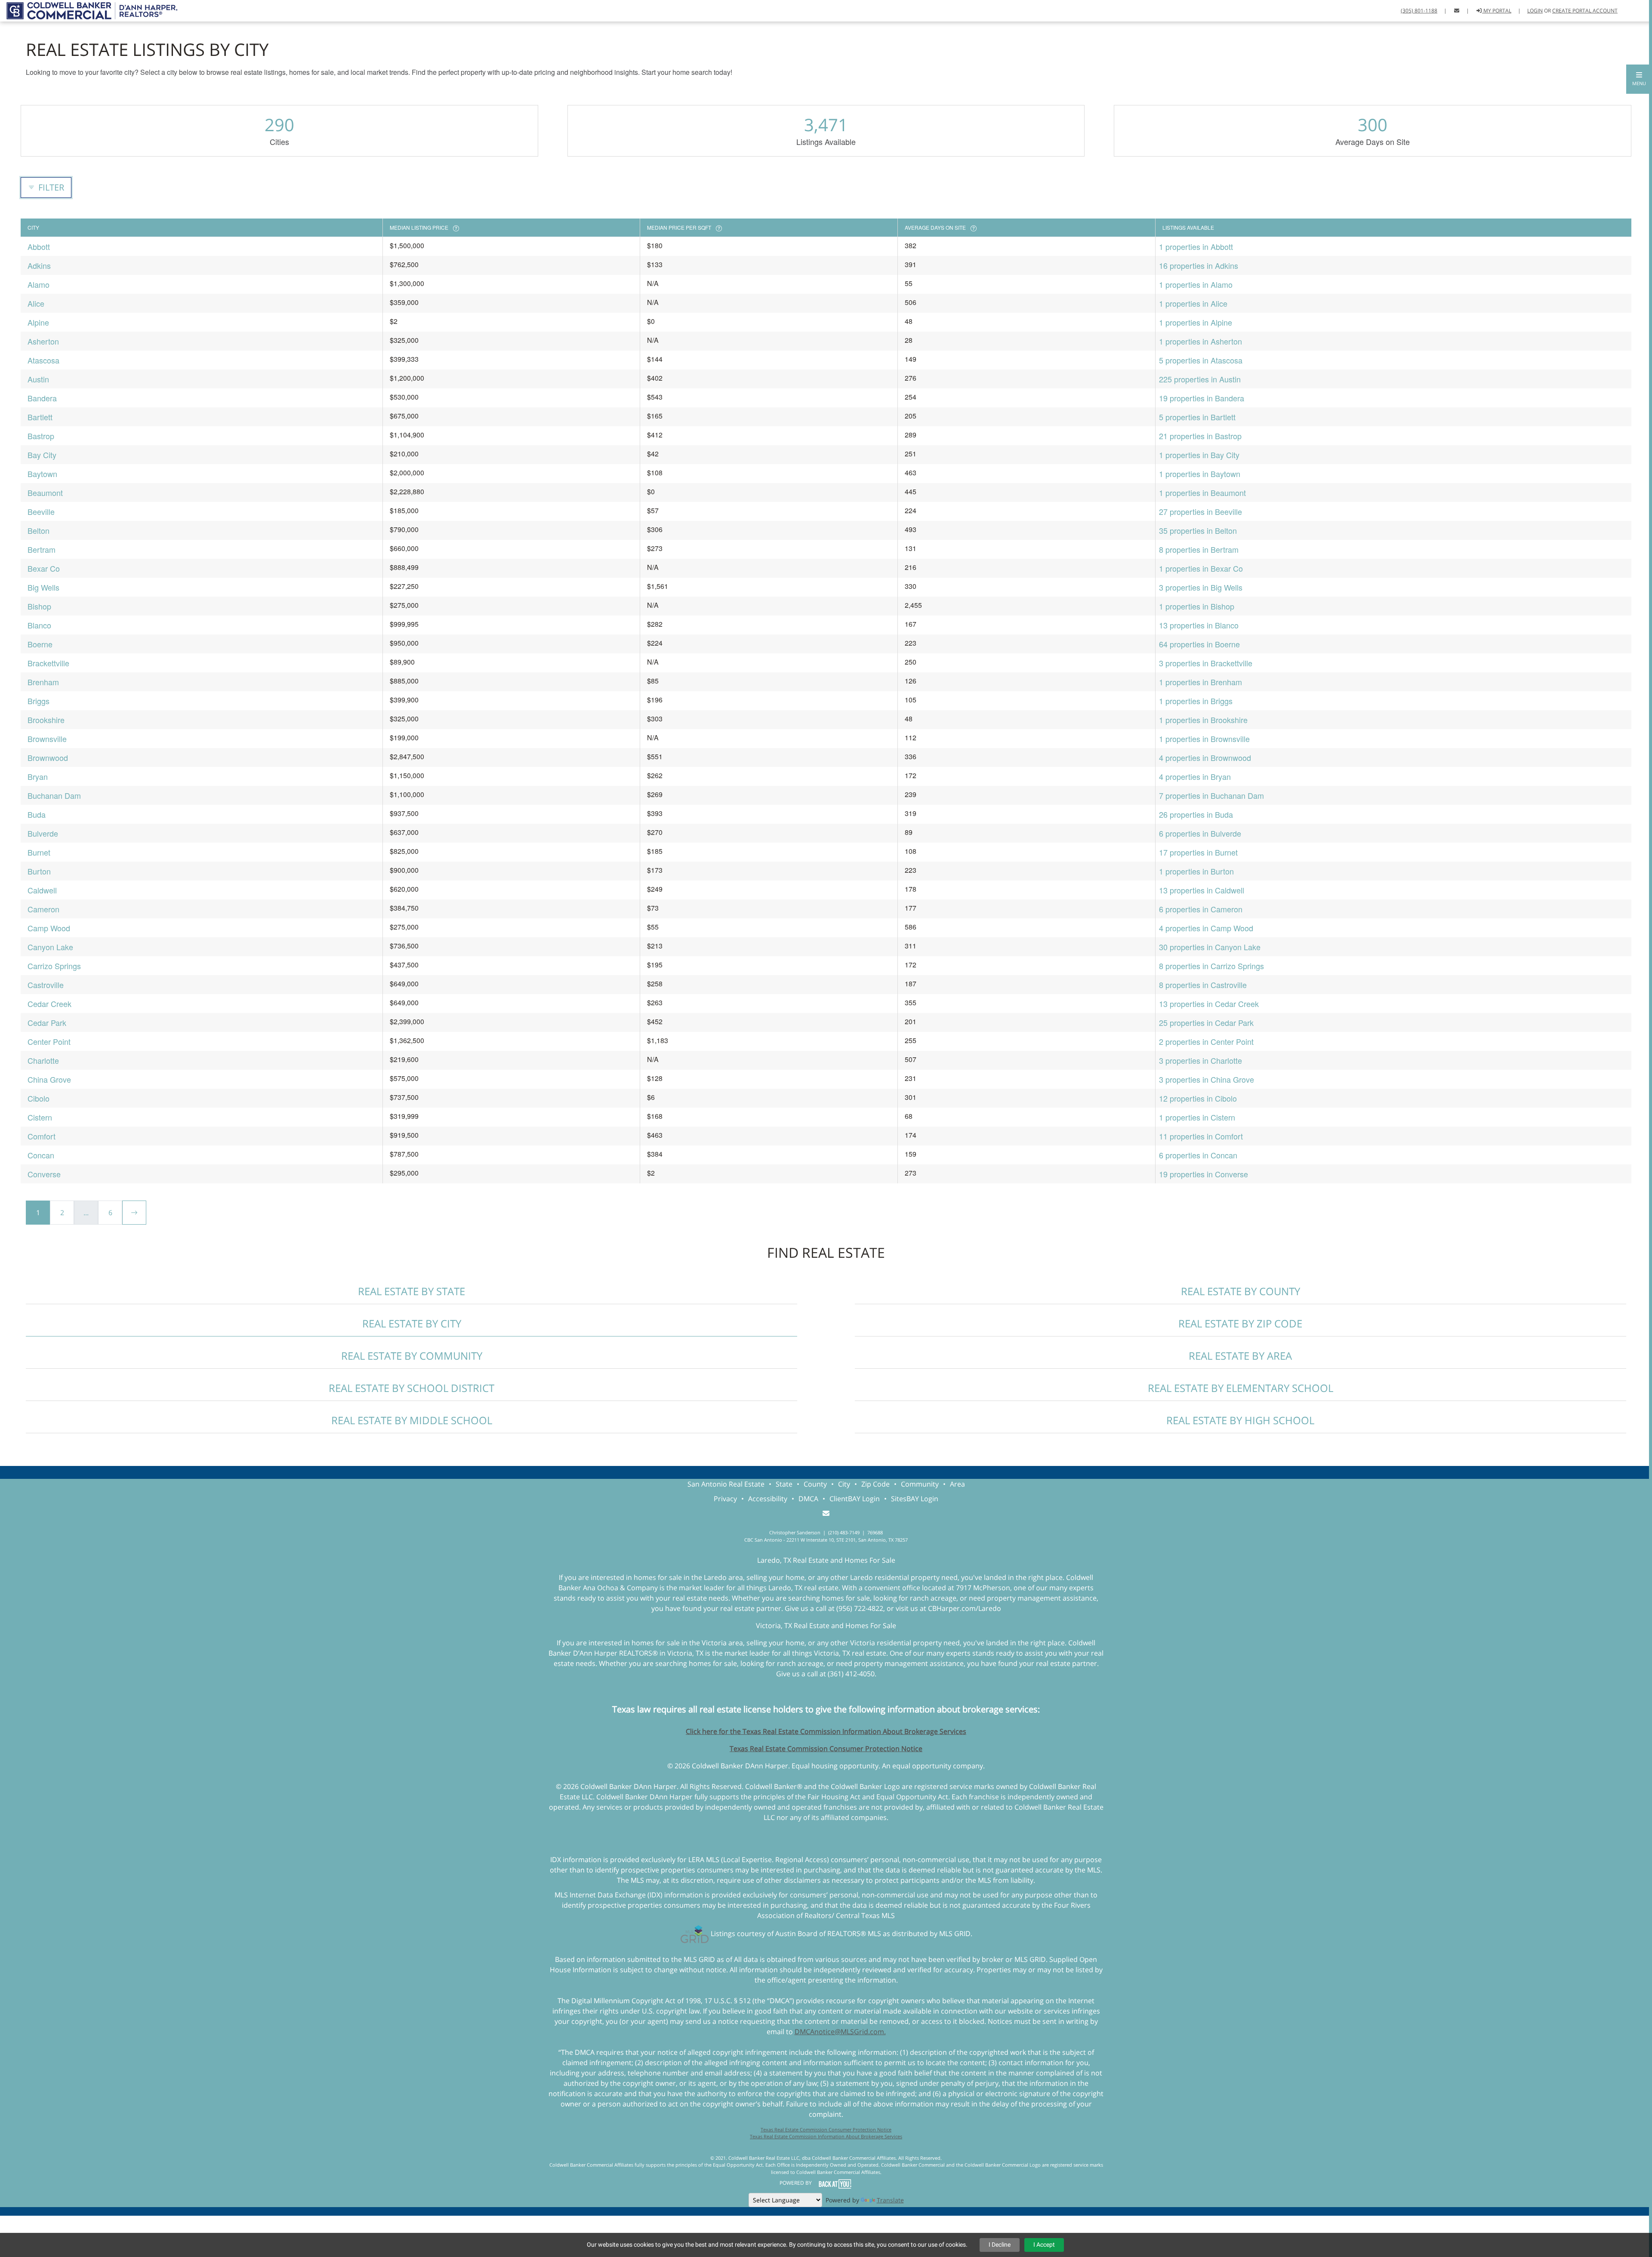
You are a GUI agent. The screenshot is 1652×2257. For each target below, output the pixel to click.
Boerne (40, 644)
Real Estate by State (411, 1291)
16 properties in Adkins (1199, 265)
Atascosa (43, 360)
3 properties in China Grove (1207, 1079)
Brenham (43, 682)
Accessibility (768, 1499)
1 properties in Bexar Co (1201, 568)
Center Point (49, 1041)
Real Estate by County (1241, 1291)
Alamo (39, 284)
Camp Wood (49, 928)
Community (920, 1484)
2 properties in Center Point (1206, 1041)
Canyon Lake (50, 947)
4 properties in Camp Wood (1206, 928)
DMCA (808, 1499)
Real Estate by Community (412, 1356)
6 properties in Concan (1198, 1155)
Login (1535, 11)
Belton (39, 530)
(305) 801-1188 (1419, 11)
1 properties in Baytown (1200, 474)
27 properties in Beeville (1200, 511)
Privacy (725, 1499)
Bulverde (43, 833)
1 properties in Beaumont (1202, 493)
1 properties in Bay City (1199, 455)
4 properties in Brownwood (1205, 757)
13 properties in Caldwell (1202, 890)
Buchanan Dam (54, 795)
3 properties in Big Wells (1201, 587)
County (815, 1484)
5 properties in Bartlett (1197, 417)
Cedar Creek (49, 1004)
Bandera (42, 398)
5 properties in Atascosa (1201, 360)
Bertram (42, 549)
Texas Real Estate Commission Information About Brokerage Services (826, 2136)
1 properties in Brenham (1200, 682)
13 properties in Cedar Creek (1209, 1004)
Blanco (39, 625)
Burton (39, 871)
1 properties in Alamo (1196, 284)
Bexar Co (44, 568)
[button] (1639, 79)
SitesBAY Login (915, 1499)
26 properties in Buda (1196, 814)
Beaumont (45, 493)
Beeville (41, 511)
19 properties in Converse (1204, 1174)
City (844, 1484)
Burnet (39, 852)
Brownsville (47, 739)
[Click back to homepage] (89, 10)
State (784, 1484)
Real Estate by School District (411, 1388)
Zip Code (875, 1484)
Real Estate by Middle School (412, 1420)
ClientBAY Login (855, 1499)
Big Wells (43, 587)
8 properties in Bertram (1199, 549)
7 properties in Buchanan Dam (1211, 795)
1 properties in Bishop (1197, 606)
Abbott (39, 246)
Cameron (43, 909)
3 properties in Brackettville (1206, 663)
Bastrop (41, 436)
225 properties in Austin (1200, 379)
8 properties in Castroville (1203, 985)
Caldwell (42, 890)
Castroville (46, 985)
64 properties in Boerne (1199, 644)
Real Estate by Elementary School (1241, 1388)
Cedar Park (47, 1022)
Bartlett (40, 417)
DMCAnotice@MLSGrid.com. (840, 2032)
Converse (44, 1174)
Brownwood (48, 757)
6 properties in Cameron (1201, 909)
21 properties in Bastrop (1200, 436)
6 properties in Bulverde (1200, 833)
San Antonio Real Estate (726, 1484)
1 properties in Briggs (1196, 701)
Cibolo (39, 1098)
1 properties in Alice (1193, 303)
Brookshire (46, 720)
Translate (890, 2200)
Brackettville (48, 663)
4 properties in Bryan (1195, 776)
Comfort (42, 1136)
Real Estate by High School (1240, 1420)
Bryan (38, 776)
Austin (38, 379)
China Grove (49, 1079)
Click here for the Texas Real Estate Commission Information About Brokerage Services (826, 1731)
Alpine (38, 322)
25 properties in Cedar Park (1206, 1022)
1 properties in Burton (1196, 871)
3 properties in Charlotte (1200, 1060)
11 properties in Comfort (1201, 1136)
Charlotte (43, 1060)
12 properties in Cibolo (1198, 1098)
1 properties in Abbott (1196, 246)
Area (957, 1484)
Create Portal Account (1585, 11)
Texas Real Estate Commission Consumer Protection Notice (826, 1749)
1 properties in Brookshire (1203, 720)
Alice (36, 303)
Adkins (39, 265)
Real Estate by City (412, 1323)
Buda (37, 814)
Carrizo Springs (54, 966)
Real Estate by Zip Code (1240, 1323)
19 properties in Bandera (1202, 398)
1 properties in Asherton (1200, 341)
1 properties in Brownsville (1204, 739)
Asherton (43, 341)
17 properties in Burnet (1198, 852)
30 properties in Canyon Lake (1210, 947)
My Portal (1497, 11)
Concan (41, 1155)
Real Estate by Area (1240, 1356)
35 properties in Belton (1198, 530)
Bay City (42, 455)
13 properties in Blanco (1199, 625)
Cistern (40, 1117)
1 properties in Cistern (1197, 1117)
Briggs (39, 701)
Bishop (39, 606)
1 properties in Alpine (1196, 322)
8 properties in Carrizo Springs (1211, 966)
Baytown (42, 474)
